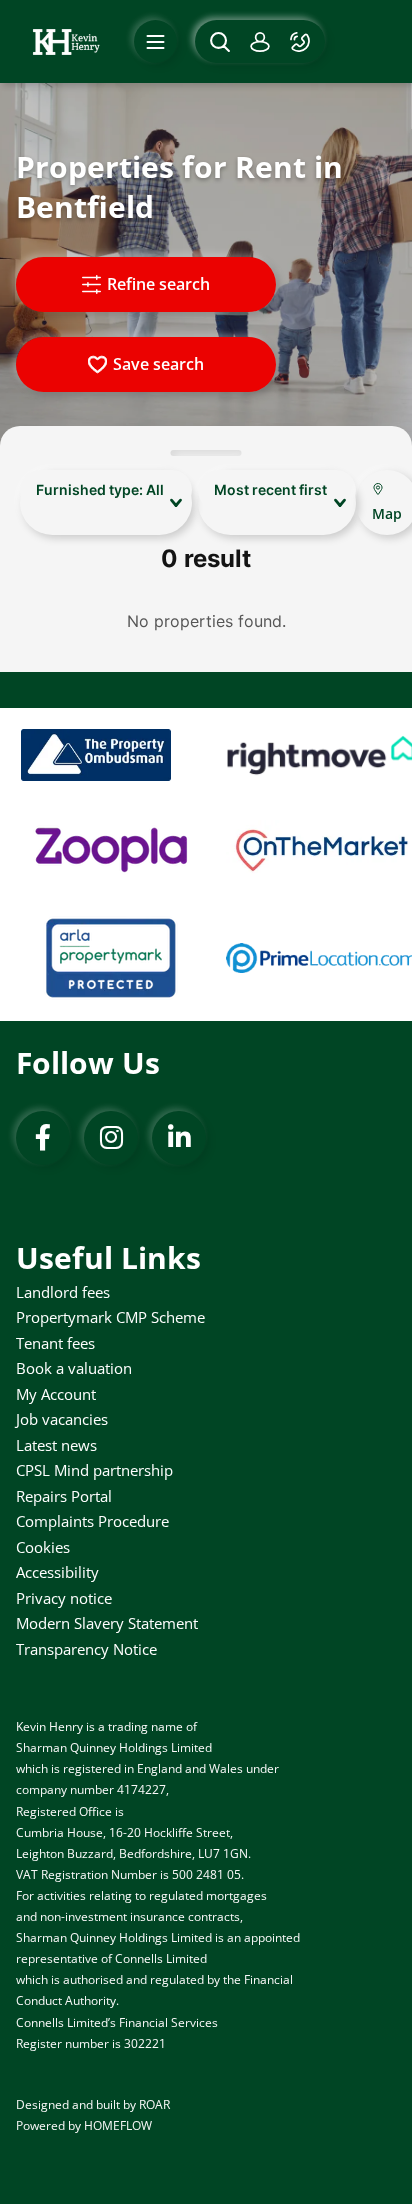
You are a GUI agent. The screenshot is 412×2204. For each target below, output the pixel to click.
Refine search (158, 284)
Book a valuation (74, 1368)
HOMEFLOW (118, 2125)
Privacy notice (64, 1598)
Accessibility (57, 1572)
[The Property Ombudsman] (96, 755)
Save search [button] (158, 364)
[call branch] (302, 41)
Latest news (56, 1445)
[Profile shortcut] (260, 41)
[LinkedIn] (179, 1138)
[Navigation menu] (155, 41)
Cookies (43, 1547)
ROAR (154, 2104)
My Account (56, 1394)
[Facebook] (43, 1138)
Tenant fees (55, 1343)
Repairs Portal (64, 1496)
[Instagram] (111, 1138)
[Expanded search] (217, 41)
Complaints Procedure (92, 1521)
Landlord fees (63, 1292)
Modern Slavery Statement (107, 1623)
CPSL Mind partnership (94, 1470)
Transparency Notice (86, 1649)
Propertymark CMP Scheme (110, 1317)
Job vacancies (62, 1419)
